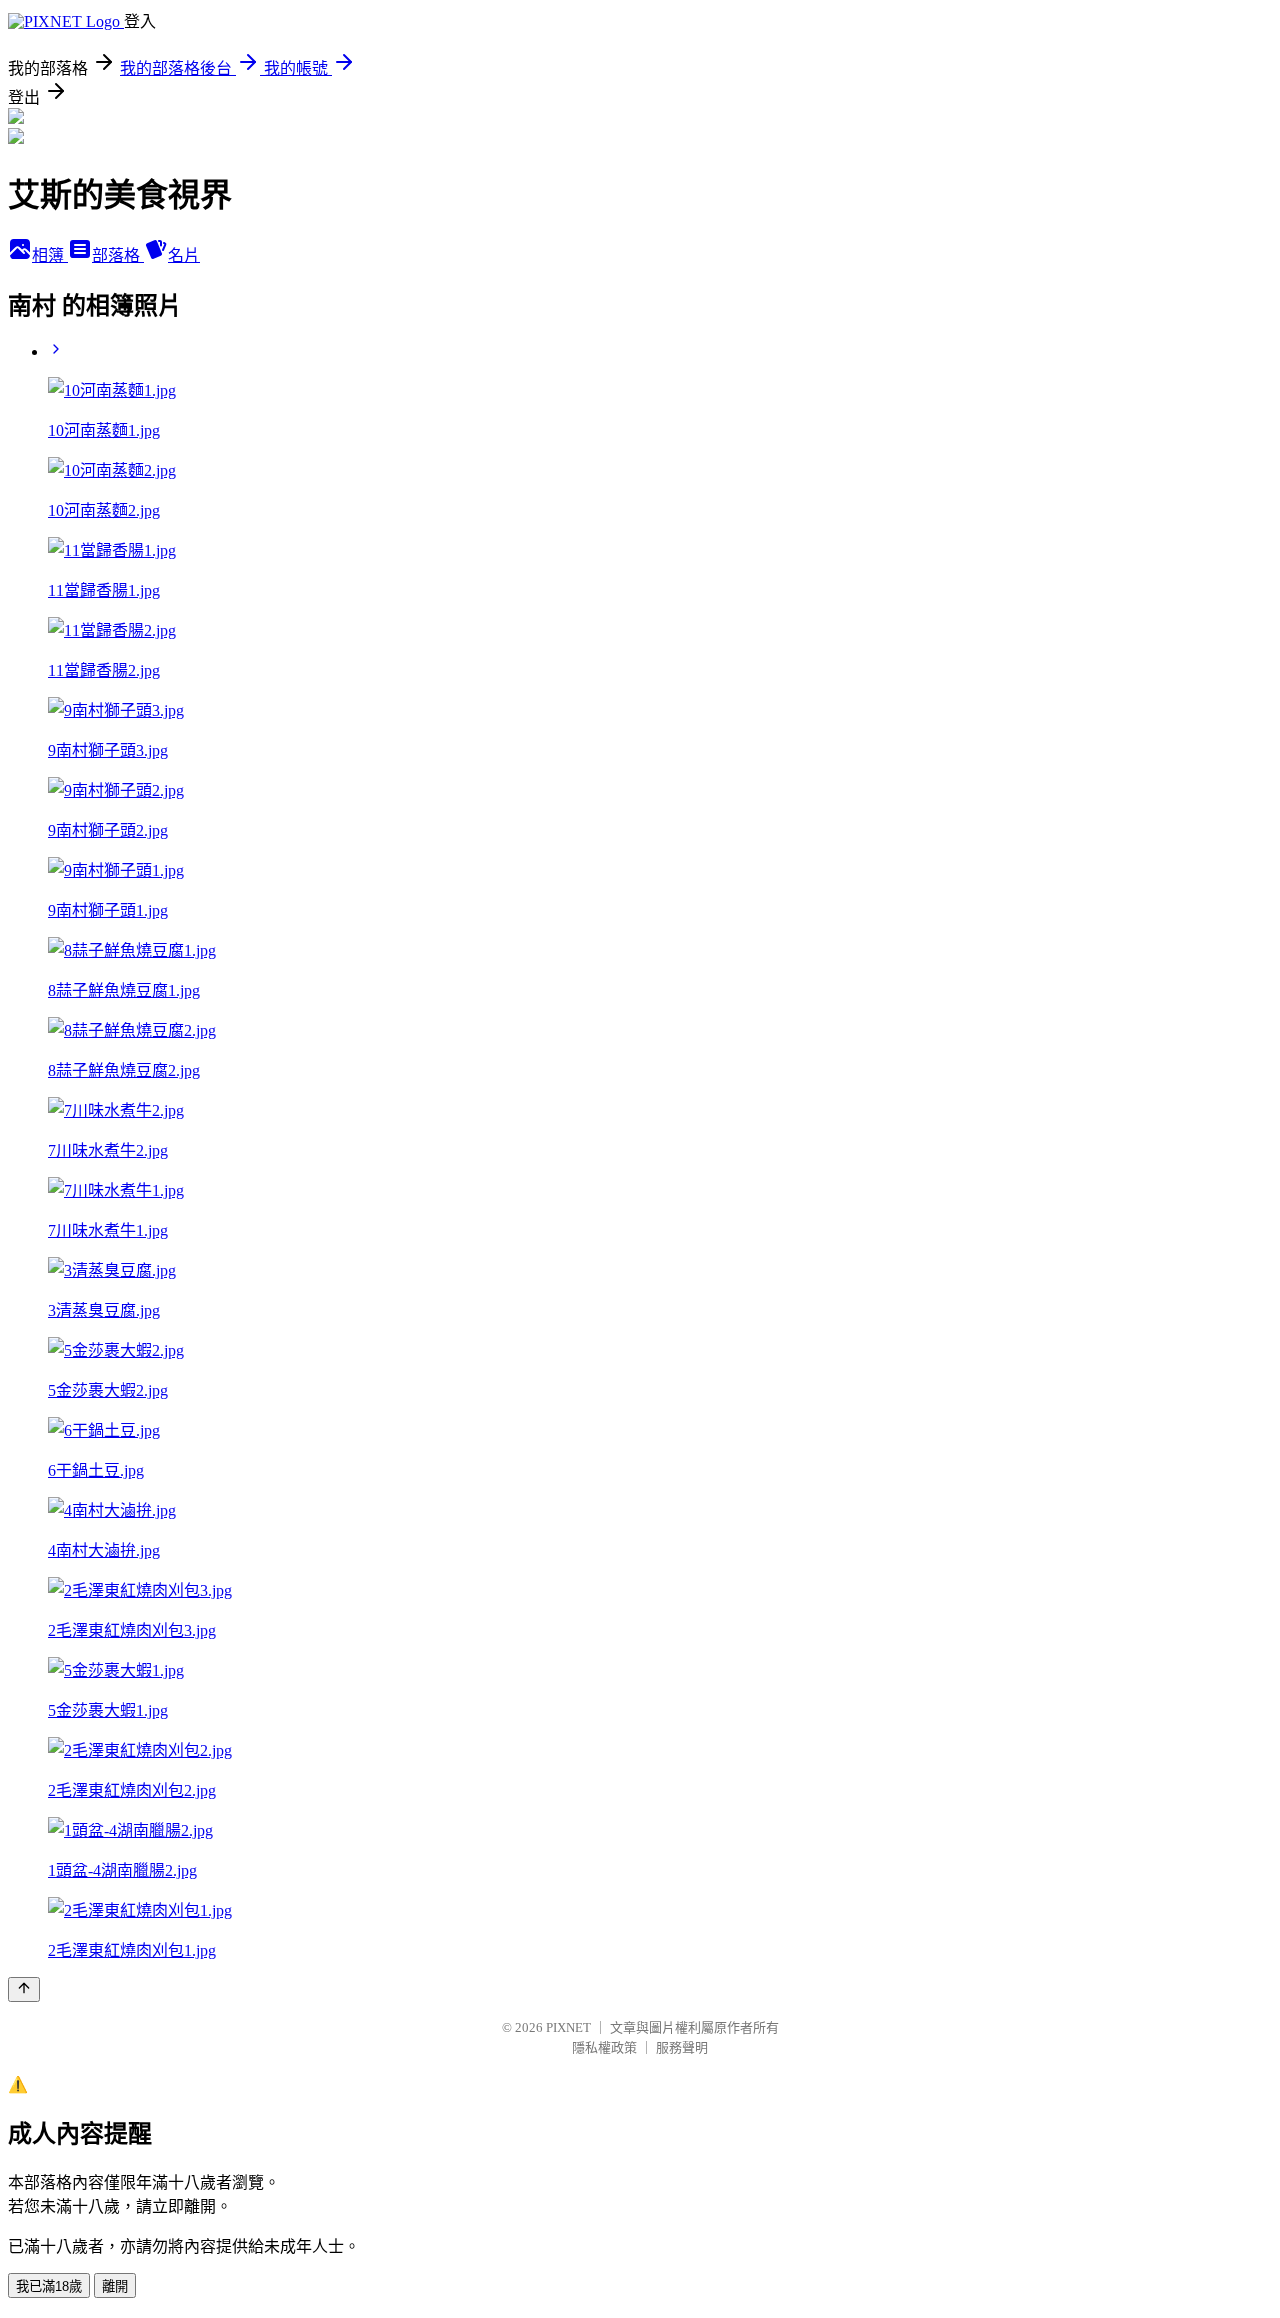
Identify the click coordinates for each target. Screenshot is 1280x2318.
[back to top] (24, 1989)
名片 (184, 255)
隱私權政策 (604, 2047)
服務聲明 (682, 2047)
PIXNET (568, 2027)
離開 (115, 2286)
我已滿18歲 (49, 2286)
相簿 (50, 255)
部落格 (118, 255)
